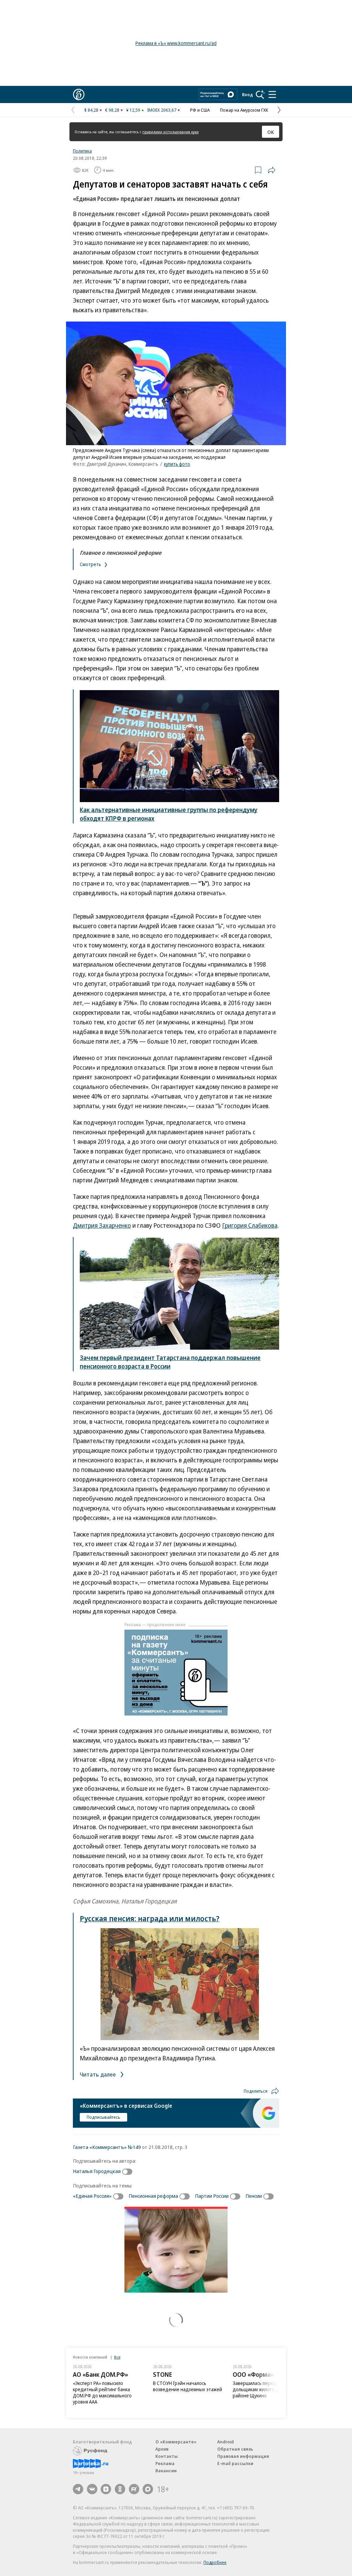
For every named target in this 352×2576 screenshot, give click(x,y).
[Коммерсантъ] (79, 94)
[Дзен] (106, 2489)
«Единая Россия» (92, 2196)
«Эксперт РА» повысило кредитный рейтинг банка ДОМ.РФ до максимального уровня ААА (102, 2392)
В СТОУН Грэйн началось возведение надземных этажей (188, 2386)
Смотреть (91, 564)
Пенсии (254, 2196)
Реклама (165, 2463)
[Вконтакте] (92, 2489)
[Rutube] (134, 2489)
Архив (162, 2449)
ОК (271, 132)
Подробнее (215, 2562)
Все (117, 2357)
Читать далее (98, 2074)
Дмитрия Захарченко (102, 1225)
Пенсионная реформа (153, 2196)
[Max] (148, 2489)
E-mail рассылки (235, 2463)
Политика (82, 151)
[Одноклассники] (120, 2489)
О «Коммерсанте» (176, 2442)
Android (225, 2442)
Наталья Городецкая (97, 2171)
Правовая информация (243, 2456)
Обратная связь (235, 2449)
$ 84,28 (91, 110)
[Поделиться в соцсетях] (272, 170)
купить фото (177, 464)
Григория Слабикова (250, 1225)
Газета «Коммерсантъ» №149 (107, 2147)
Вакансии (166, 2471)
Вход (247, 94)
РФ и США (200, 110)
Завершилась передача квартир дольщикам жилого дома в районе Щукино (268, 2389)
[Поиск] (260, 94)
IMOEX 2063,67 (162, 110)
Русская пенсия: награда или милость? (150, 1918)
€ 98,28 (112, 110)
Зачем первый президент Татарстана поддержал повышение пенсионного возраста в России (170, 1362)
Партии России (212, 2196)
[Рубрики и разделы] (272, 94)
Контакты (167, 2456)
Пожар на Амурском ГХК (244, 110)
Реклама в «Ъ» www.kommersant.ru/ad (176, 43)
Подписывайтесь (103, 2117)
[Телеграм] (78, 2489)
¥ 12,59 (133, 110)
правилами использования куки (170, 132)
